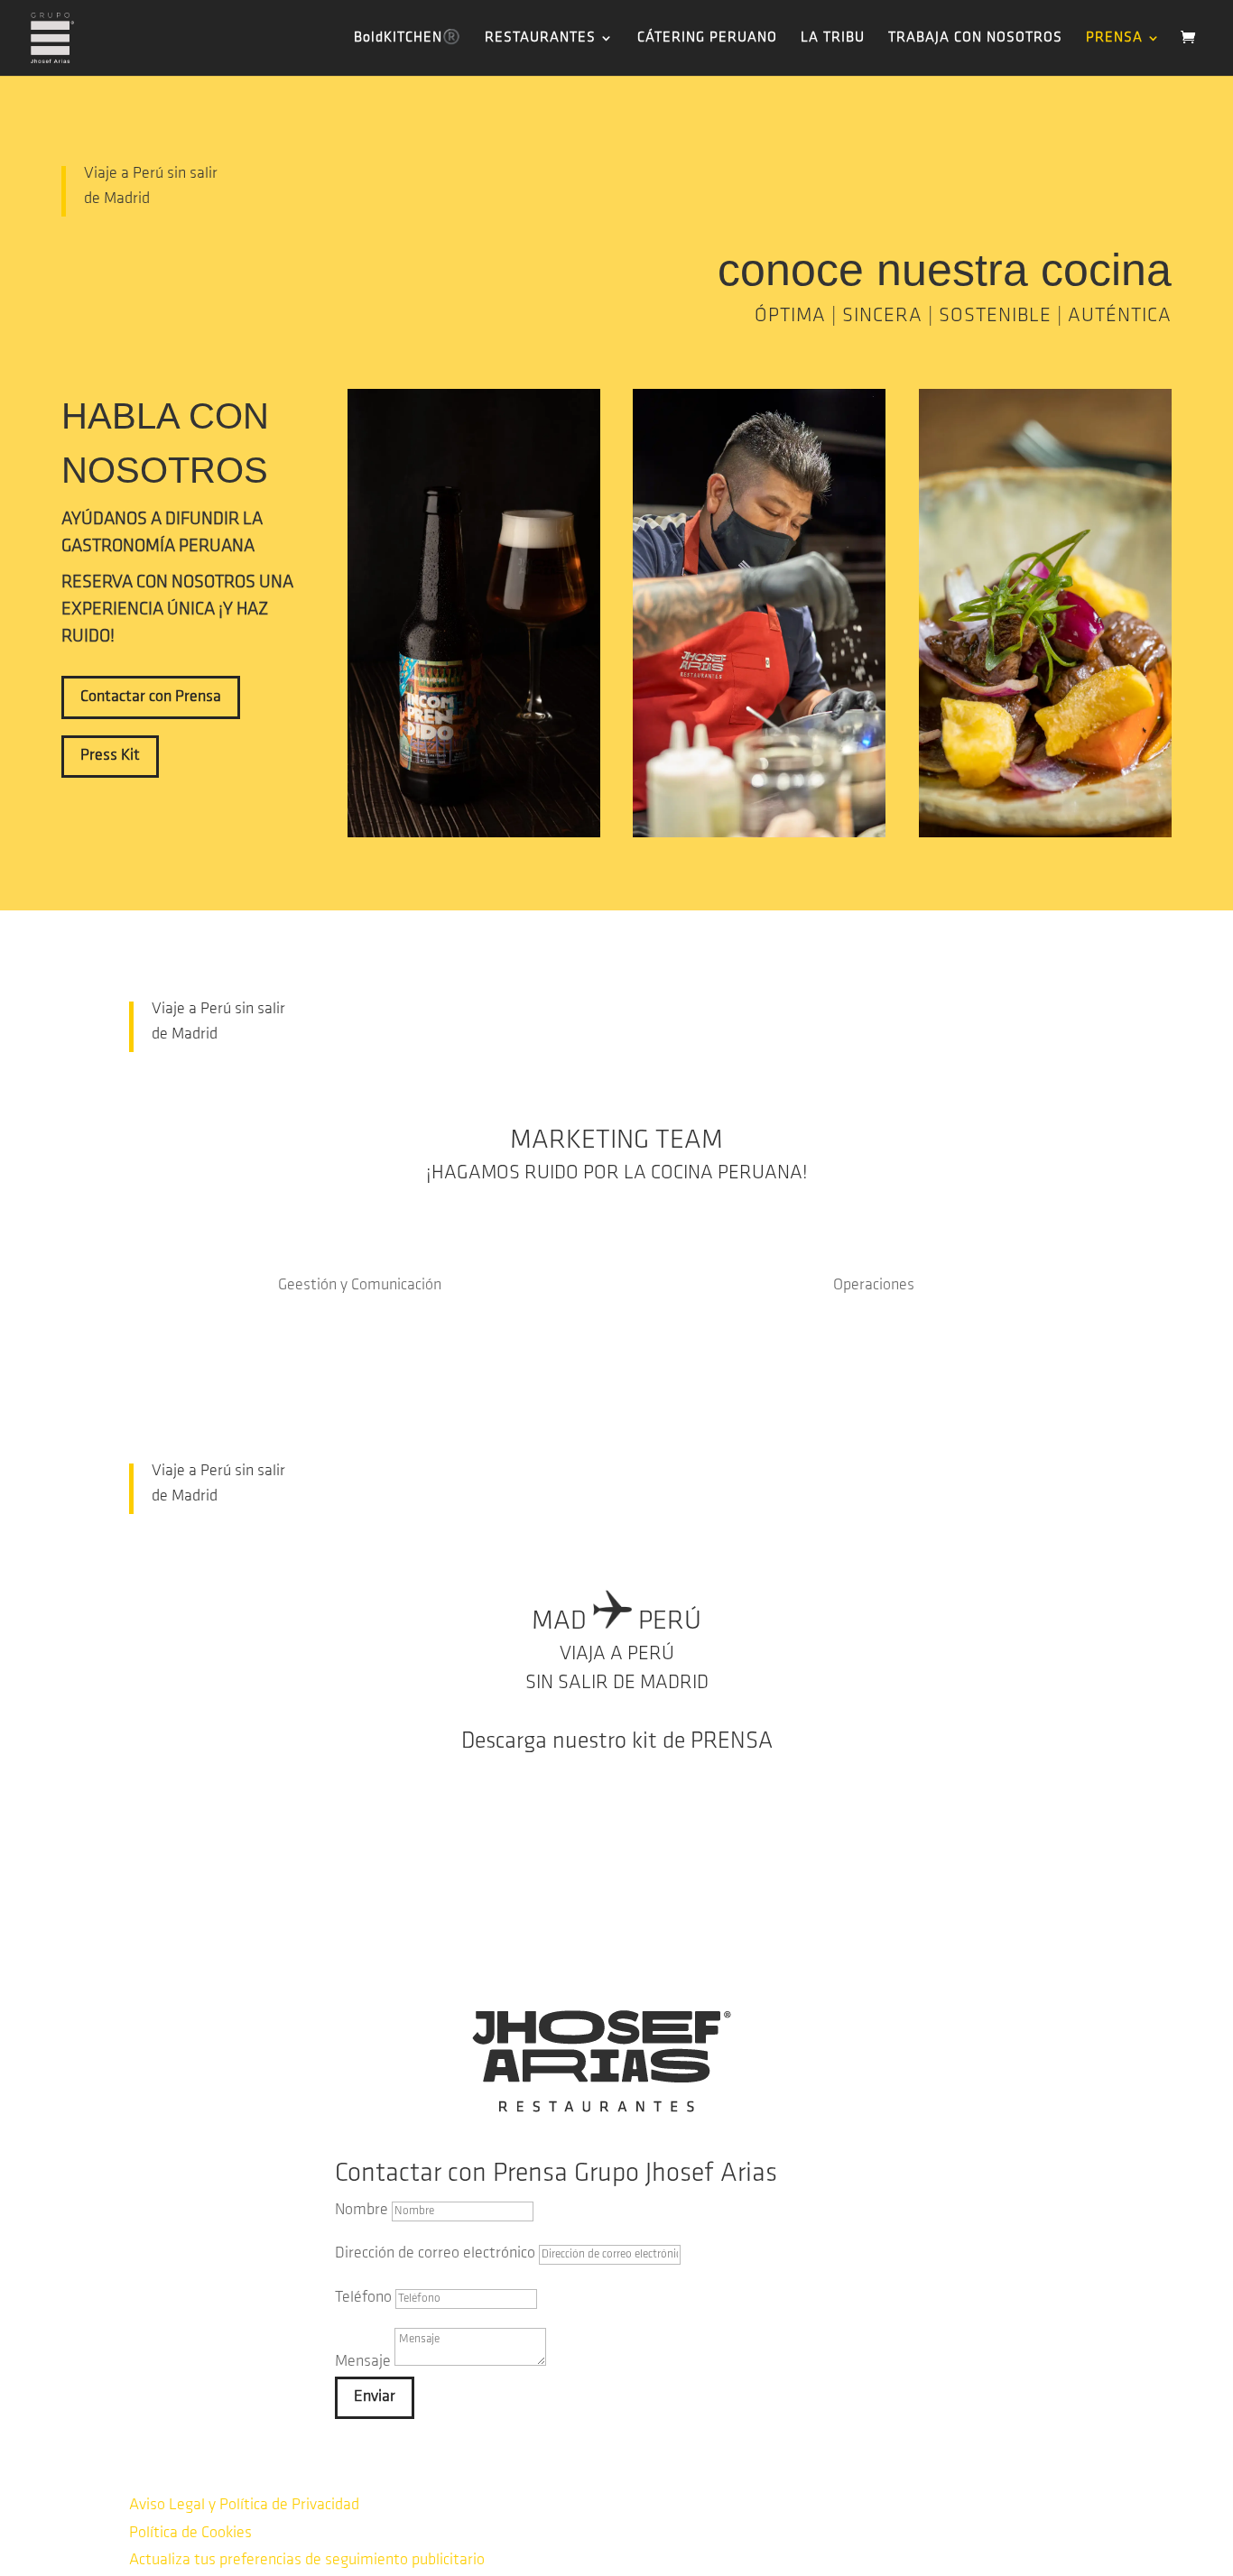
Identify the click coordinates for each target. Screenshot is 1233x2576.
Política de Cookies (190, 2534)
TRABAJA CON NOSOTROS (975, 38)
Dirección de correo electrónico (435, 2254)
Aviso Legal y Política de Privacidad (244, 2506)
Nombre (362, 2211)
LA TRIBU (833, 38)
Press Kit (110, 756)
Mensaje (363, 2362)
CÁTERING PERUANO (707, 38)
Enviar (375, 2397)
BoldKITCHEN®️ (408, 38)
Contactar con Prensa (151, 697)
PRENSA (1114, 38)
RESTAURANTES (540, 38)
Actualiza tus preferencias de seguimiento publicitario (307, 2561)
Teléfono (363, 2298)
